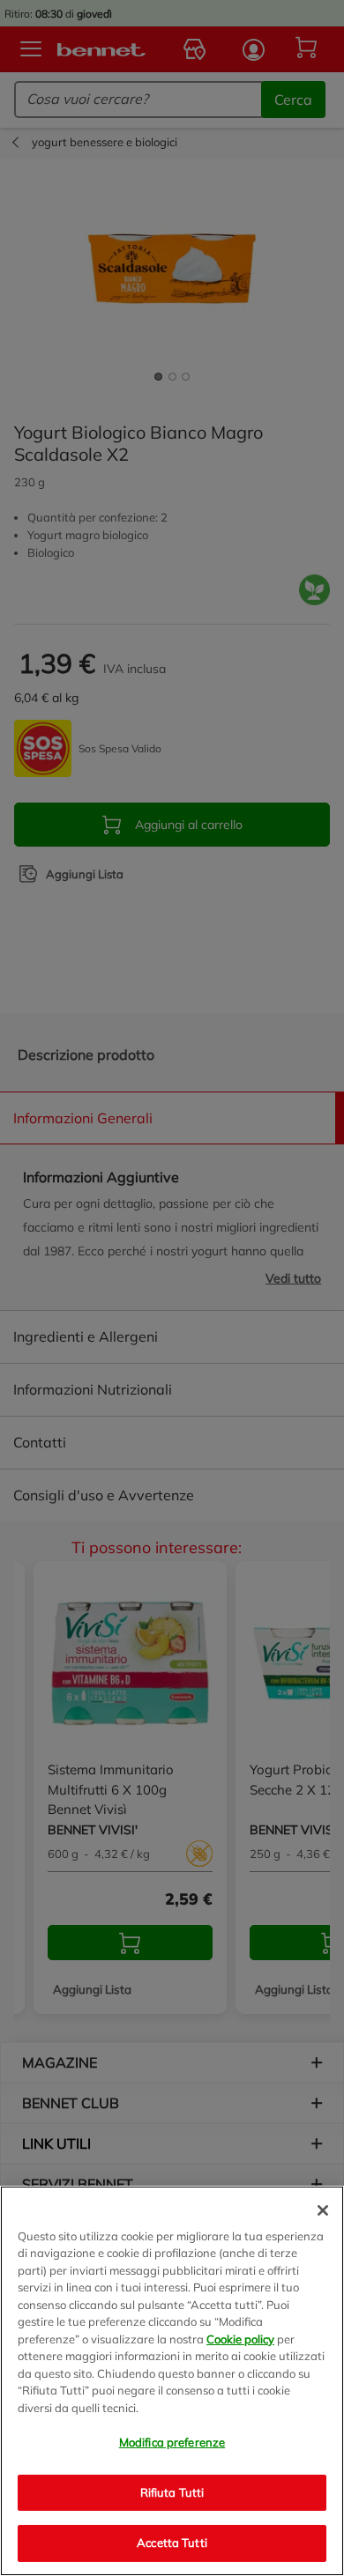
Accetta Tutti (172, 2543)
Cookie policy (240, 2339)
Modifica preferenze (172, 2442)
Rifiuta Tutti (172, 2492)
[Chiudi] (323, 2210)
